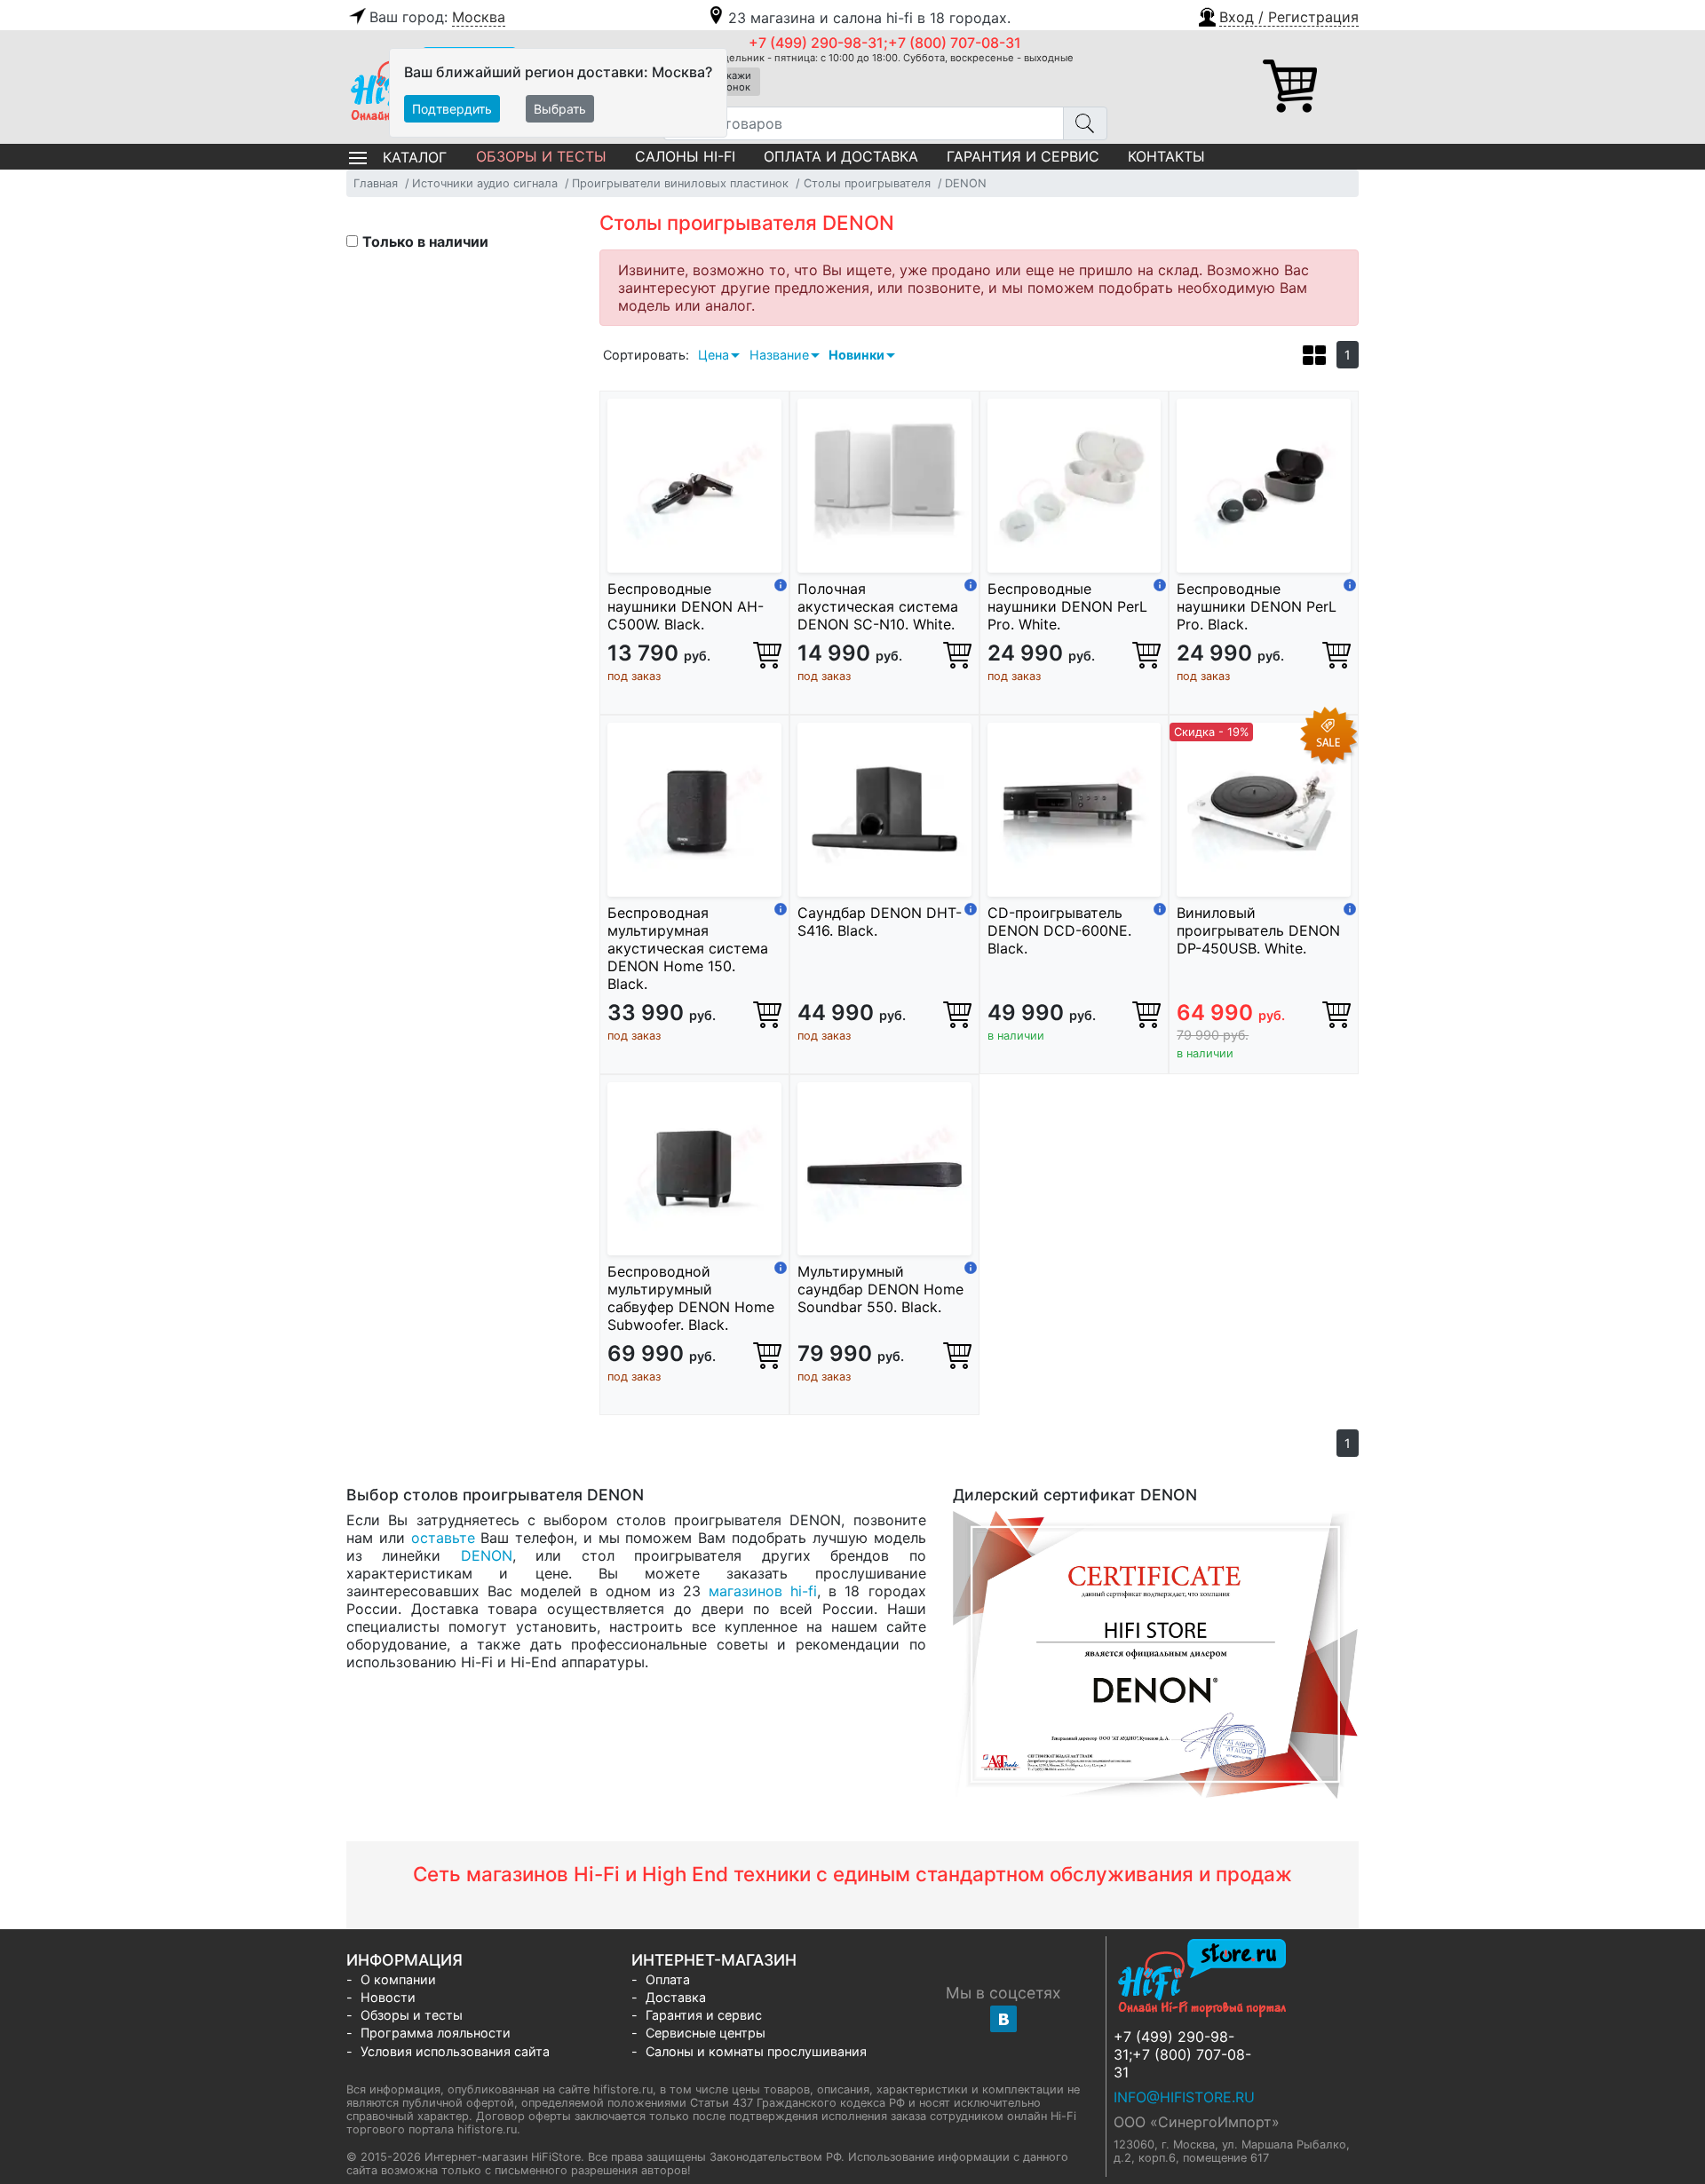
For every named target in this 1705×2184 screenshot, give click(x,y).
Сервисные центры (706, 2033)
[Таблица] (1314, 358)
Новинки (856, 355)
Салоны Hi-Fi (685, 156)
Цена (714, 355)
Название (779, 355)
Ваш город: (437, 17)
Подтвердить (452, 109)
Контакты (1166, 156)
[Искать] (1085, 123)
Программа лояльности (436, 2033)
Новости (388, 1997)
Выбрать (560, 109)
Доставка (676, 1997)
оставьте (443, 1538)
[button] (1277, 15)
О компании (398, 1979)
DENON (487, 1555)
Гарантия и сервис (1023, 156)
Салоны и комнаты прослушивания (756, 2051)
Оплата (668, 1979)
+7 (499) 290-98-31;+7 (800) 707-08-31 (885, 43)
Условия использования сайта (455, 2051)
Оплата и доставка (841, 156)
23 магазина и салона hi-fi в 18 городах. (869, 18)
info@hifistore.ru (1184, 2097)
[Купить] (767, 654)
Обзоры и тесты (541, 156)
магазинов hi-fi (763, 1591)
